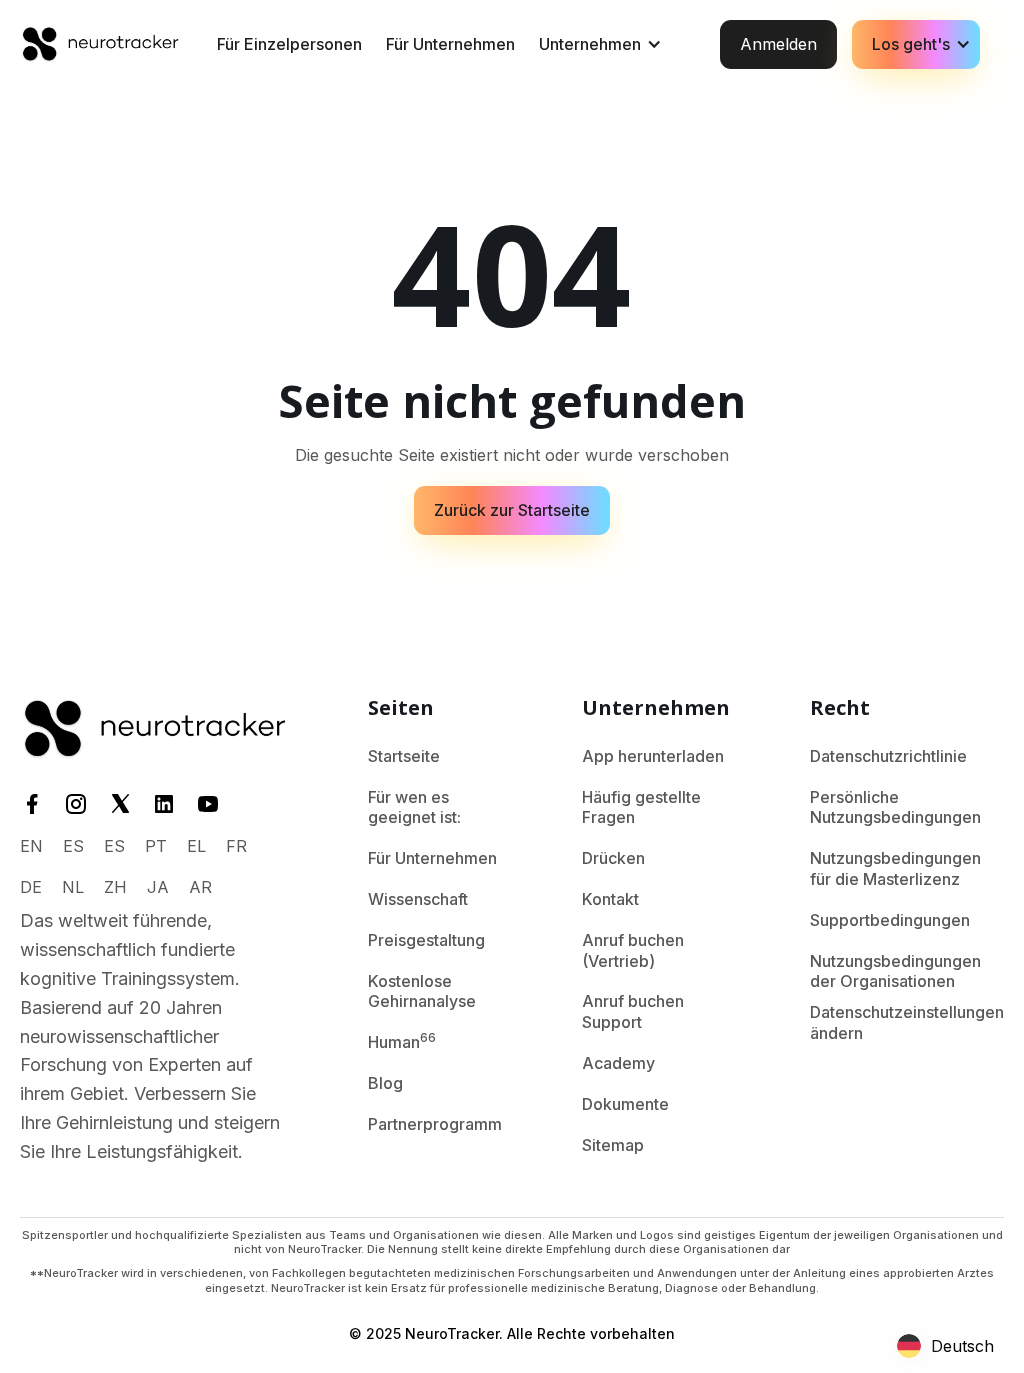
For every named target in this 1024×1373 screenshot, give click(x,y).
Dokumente (625, 1104)
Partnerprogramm (435, 1124)
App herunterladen (653, 756)
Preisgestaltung (426, 940)
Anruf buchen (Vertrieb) (633, 950)
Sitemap (613, 1145)
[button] (599, 44)
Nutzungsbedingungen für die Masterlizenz (895, 868)
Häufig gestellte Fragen (641, 807)
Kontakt (610, 899)
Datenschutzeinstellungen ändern (907, 1022)
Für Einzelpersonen (289, 44)
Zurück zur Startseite (512, 510)
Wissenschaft (418, 899)
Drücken (613, 858)
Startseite (404, 756)
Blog (385, 1083)
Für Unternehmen (450, 44)
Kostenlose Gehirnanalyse (422, 991)
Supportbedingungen (890, 920)
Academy (618, 1063)
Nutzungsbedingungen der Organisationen (895, 971)
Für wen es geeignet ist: (414, 807)
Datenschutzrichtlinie (888, 756)
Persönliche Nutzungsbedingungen (895, 807)
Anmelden (778, 44)
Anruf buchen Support (633, 1011)
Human (402, 1041)
